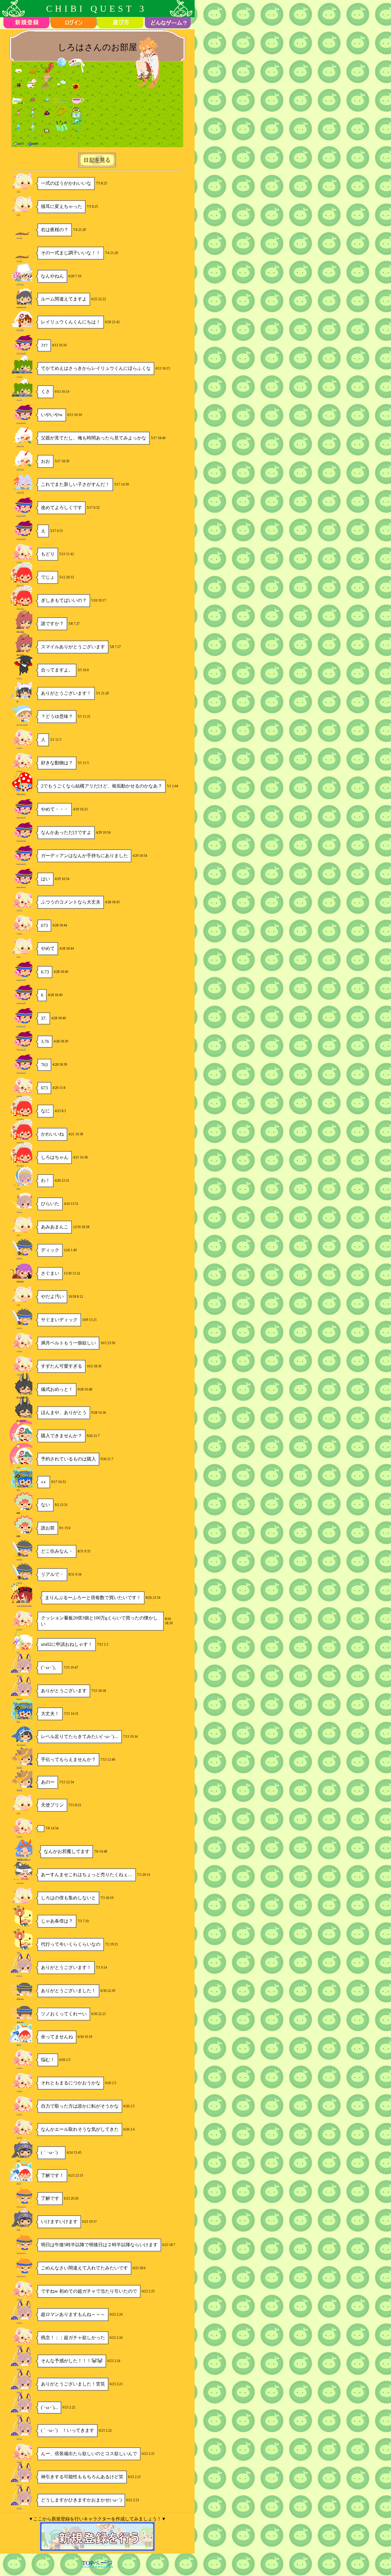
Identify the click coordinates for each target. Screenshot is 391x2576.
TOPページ (97, 2563)
